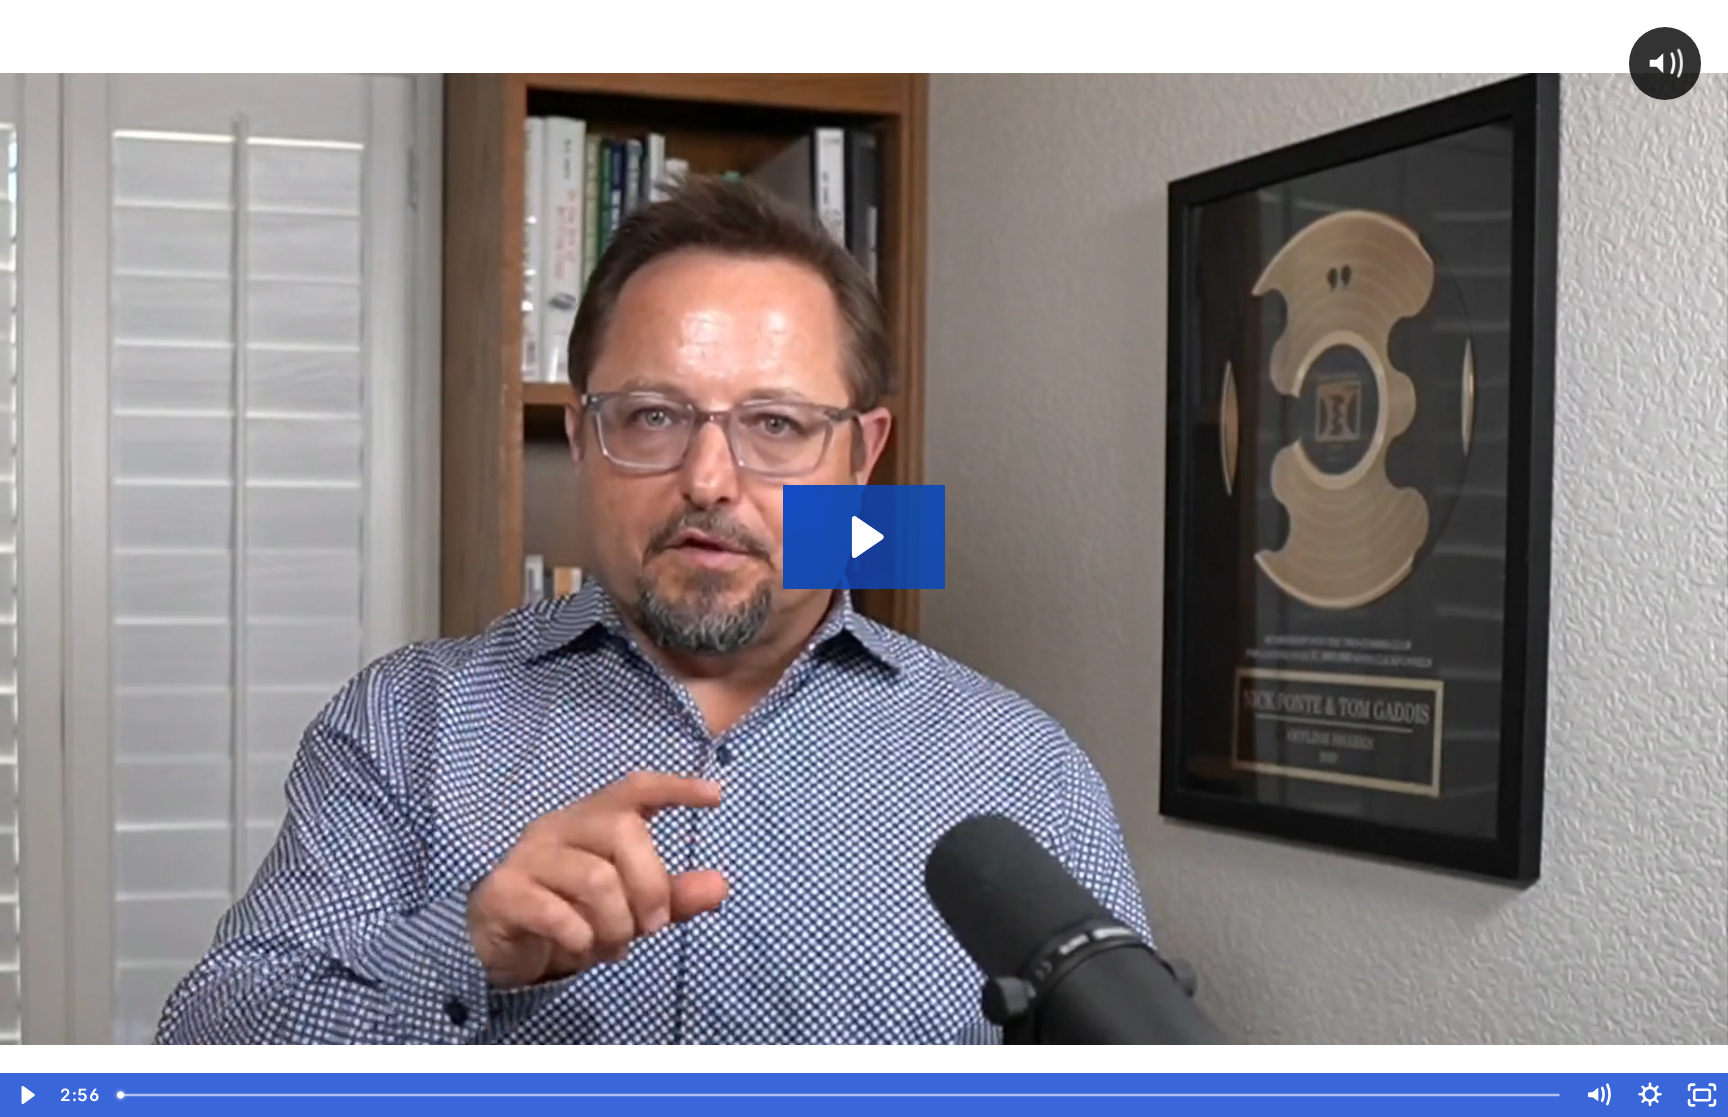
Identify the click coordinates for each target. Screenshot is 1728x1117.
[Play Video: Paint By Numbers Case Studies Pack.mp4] (864, 537)
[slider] (840, 1095)
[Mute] (1598, 1095)
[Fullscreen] (1702, 1095)
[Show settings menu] (1650, 1095)
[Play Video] (26, 1095)
